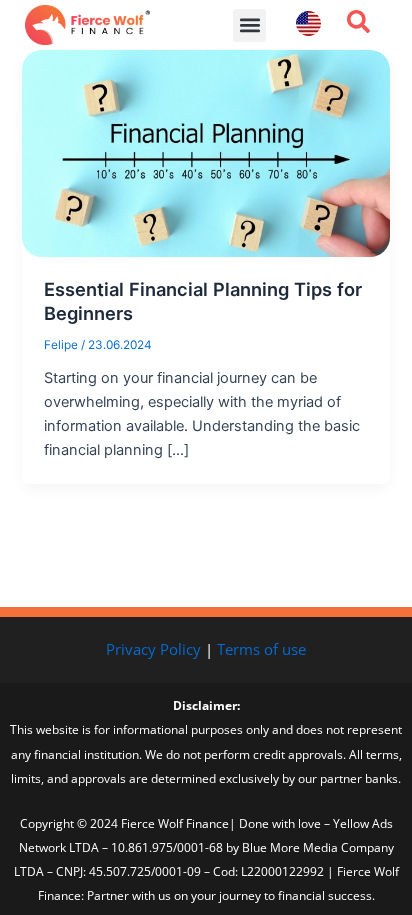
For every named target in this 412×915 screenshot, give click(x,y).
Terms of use (261, 649)
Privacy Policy (153, 649)
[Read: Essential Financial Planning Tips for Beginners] (205, 152)
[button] (249, 25)
